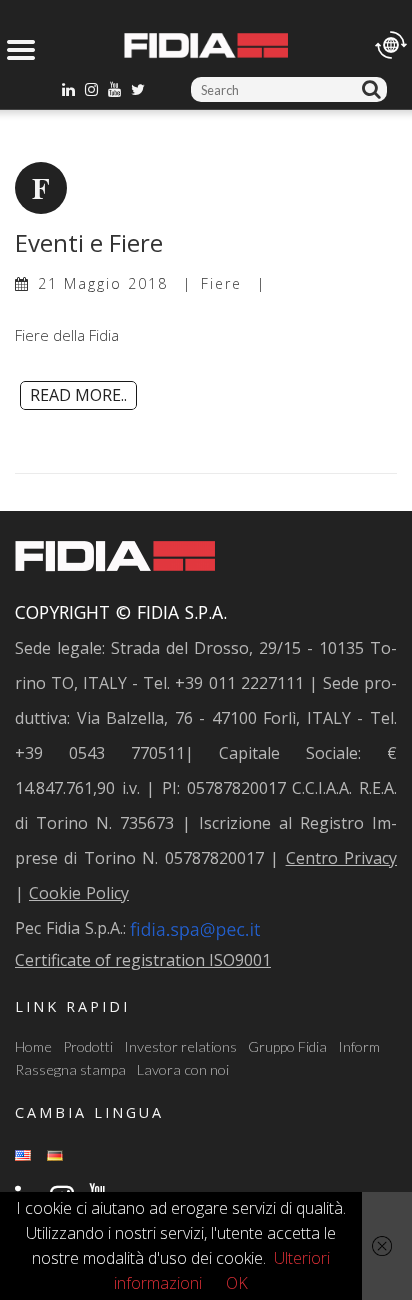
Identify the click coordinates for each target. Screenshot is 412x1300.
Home (33, 1046)
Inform (359, 1046)
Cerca (374, 89)
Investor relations (180, 1046)
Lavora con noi (183, 1069)
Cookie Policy (79, 893)
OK (237, 1283)
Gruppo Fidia (287, 1046)
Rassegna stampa (70, 1069)
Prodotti (88, 1046)
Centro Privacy (341, 858)
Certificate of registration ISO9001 (143, 960)
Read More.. (78, 395)
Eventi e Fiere (89, 242)
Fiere (221, 283)
